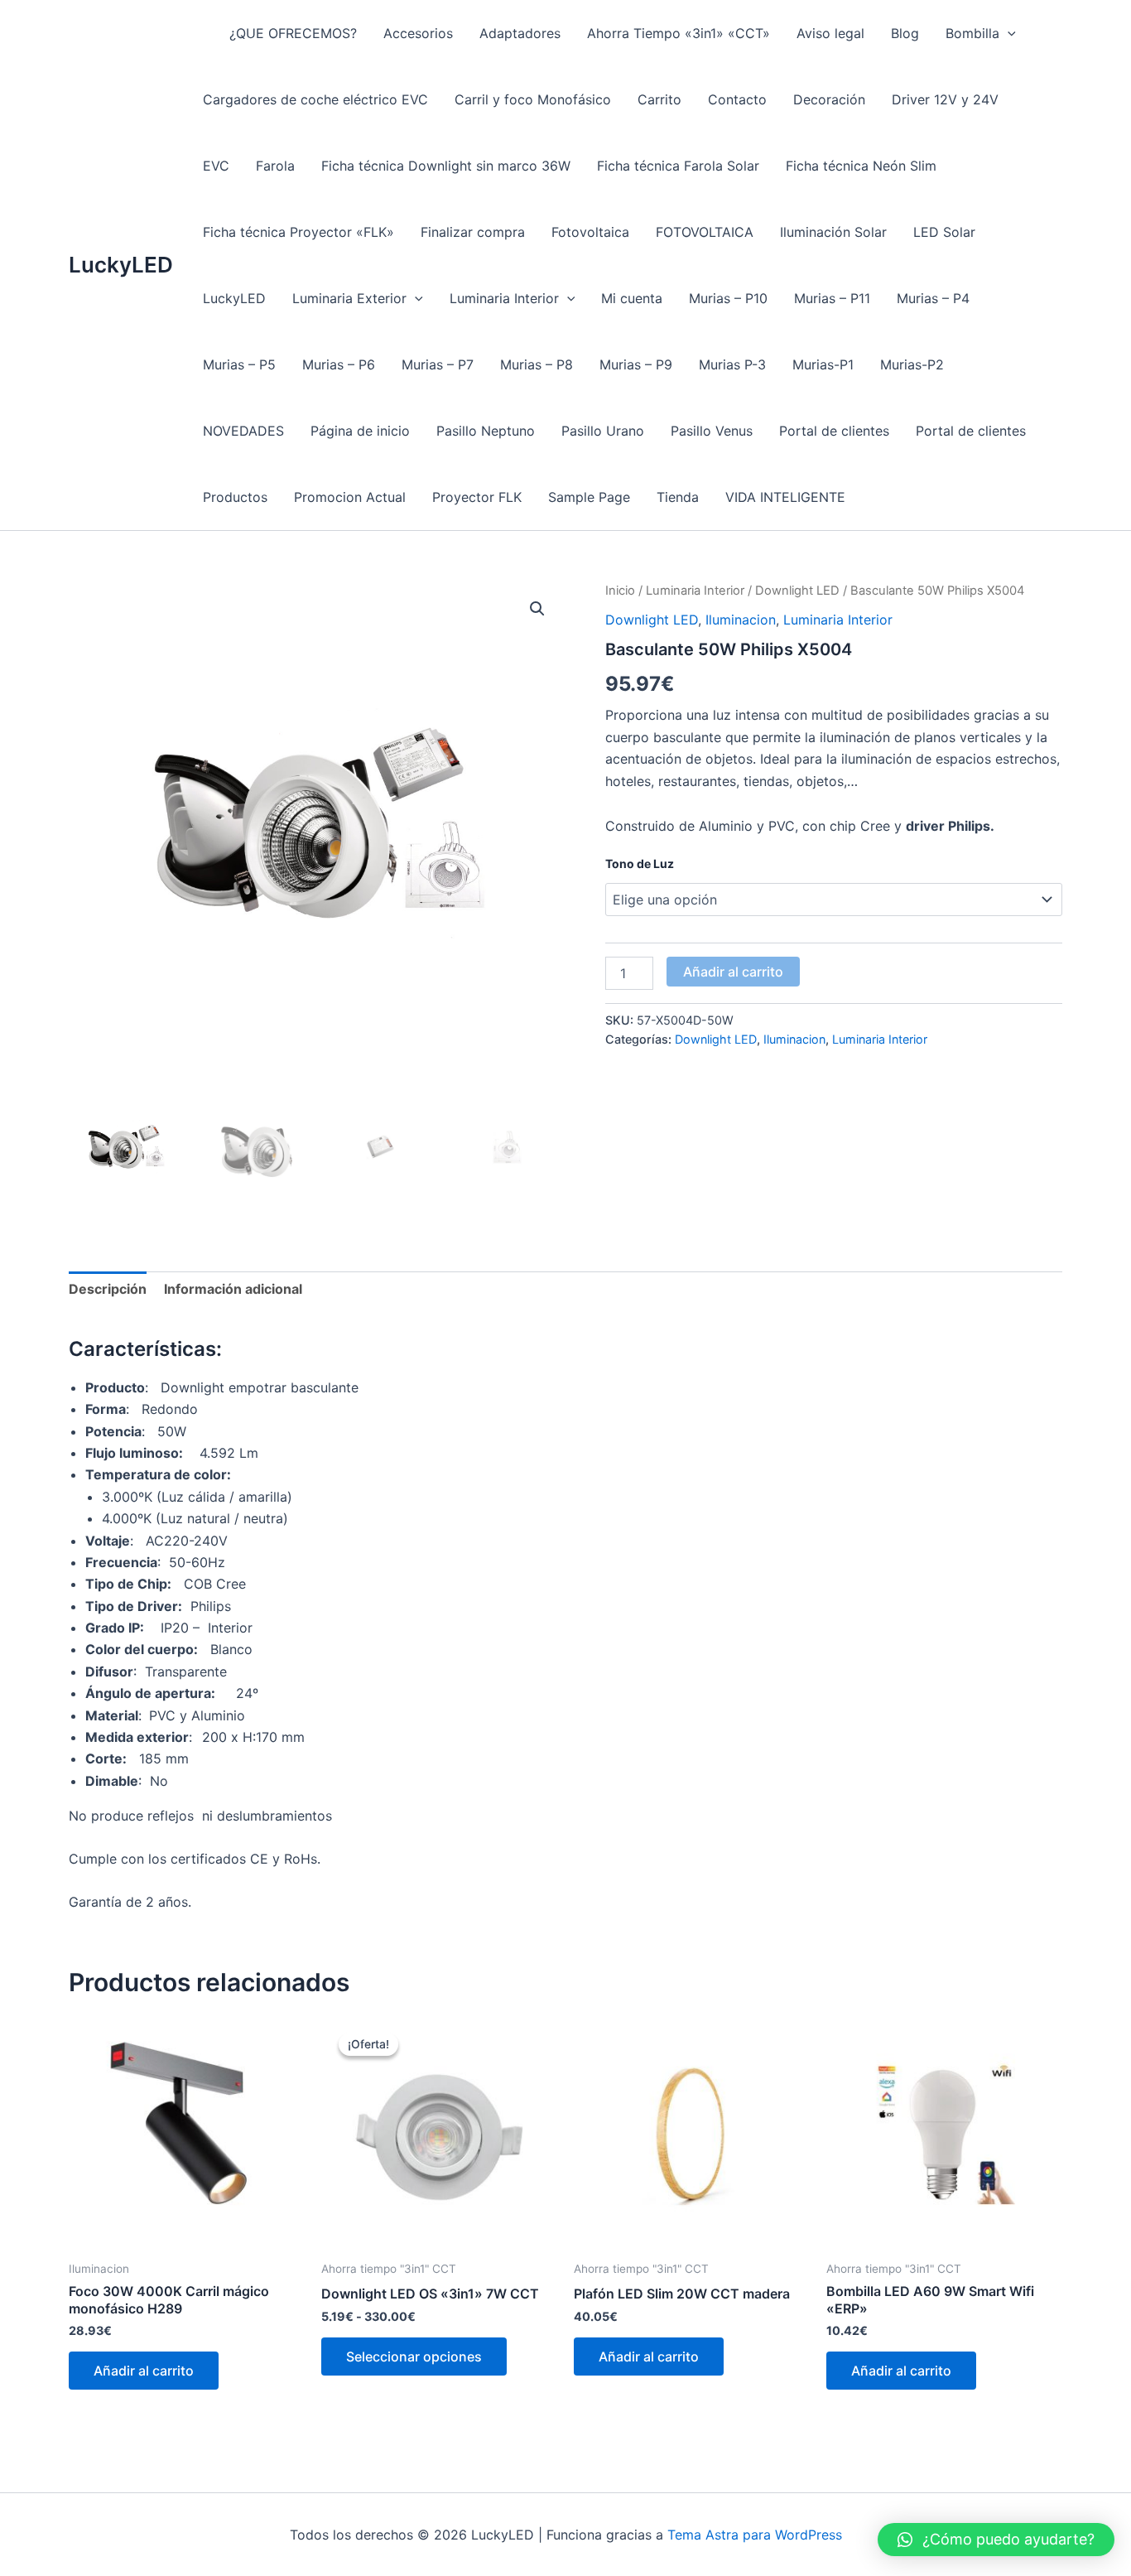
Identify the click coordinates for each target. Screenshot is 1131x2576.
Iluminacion (741, 620)
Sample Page (589, 497)
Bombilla (972, 33)
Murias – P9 (636, 364)
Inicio (620, 591)
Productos (235, 497)
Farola (275, 166)
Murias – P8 (537, 364)
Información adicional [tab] (233, 1289)
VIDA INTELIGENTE (785, 497)
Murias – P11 (832, 298)
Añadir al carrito (733, 972)
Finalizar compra (473, 232)
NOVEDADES (243, 431)
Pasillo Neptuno (486, 431)
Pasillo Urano (603, 431)
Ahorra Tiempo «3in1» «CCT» (679, 33)
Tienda (678, 497)
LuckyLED (121, 265)
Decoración (829, 99)
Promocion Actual (350, 497)
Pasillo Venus (712, 431)
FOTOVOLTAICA (705, 232)
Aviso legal (830, 33)
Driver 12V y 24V (945, 99)
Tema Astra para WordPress (755, 2535)
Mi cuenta (632, 298)
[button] (1008, 33)
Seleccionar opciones (414, 2357)
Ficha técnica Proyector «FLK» (298, 232)
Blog (905, 33)
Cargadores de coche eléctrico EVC (315, 99)
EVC (216, 166)
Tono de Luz (640, 863)
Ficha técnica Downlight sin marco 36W (446, 166)
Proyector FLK (477, 497)
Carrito (659, 99)
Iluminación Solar (833, 232)
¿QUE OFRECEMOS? (293, 33)
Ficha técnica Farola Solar (678, 166)
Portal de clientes (834, 431)
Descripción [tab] (108, 1289)
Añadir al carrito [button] (144, 2371)
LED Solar (944, 232)
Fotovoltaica (590, 232)
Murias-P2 (912, 364)
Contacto (737, 99)
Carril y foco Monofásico (533, 99)
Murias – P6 (339, 364)
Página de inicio (360, 431)
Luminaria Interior (504, 298)
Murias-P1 (823, 364)
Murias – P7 (438, 364)
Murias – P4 (933, 298)
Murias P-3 (732, 364)
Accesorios (418, 33)
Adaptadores (520, 33)
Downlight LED (797, 591)
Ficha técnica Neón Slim (861, 166)
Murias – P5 (239, 364)
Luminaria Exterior (349, 298)
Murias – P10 (728, 298)
